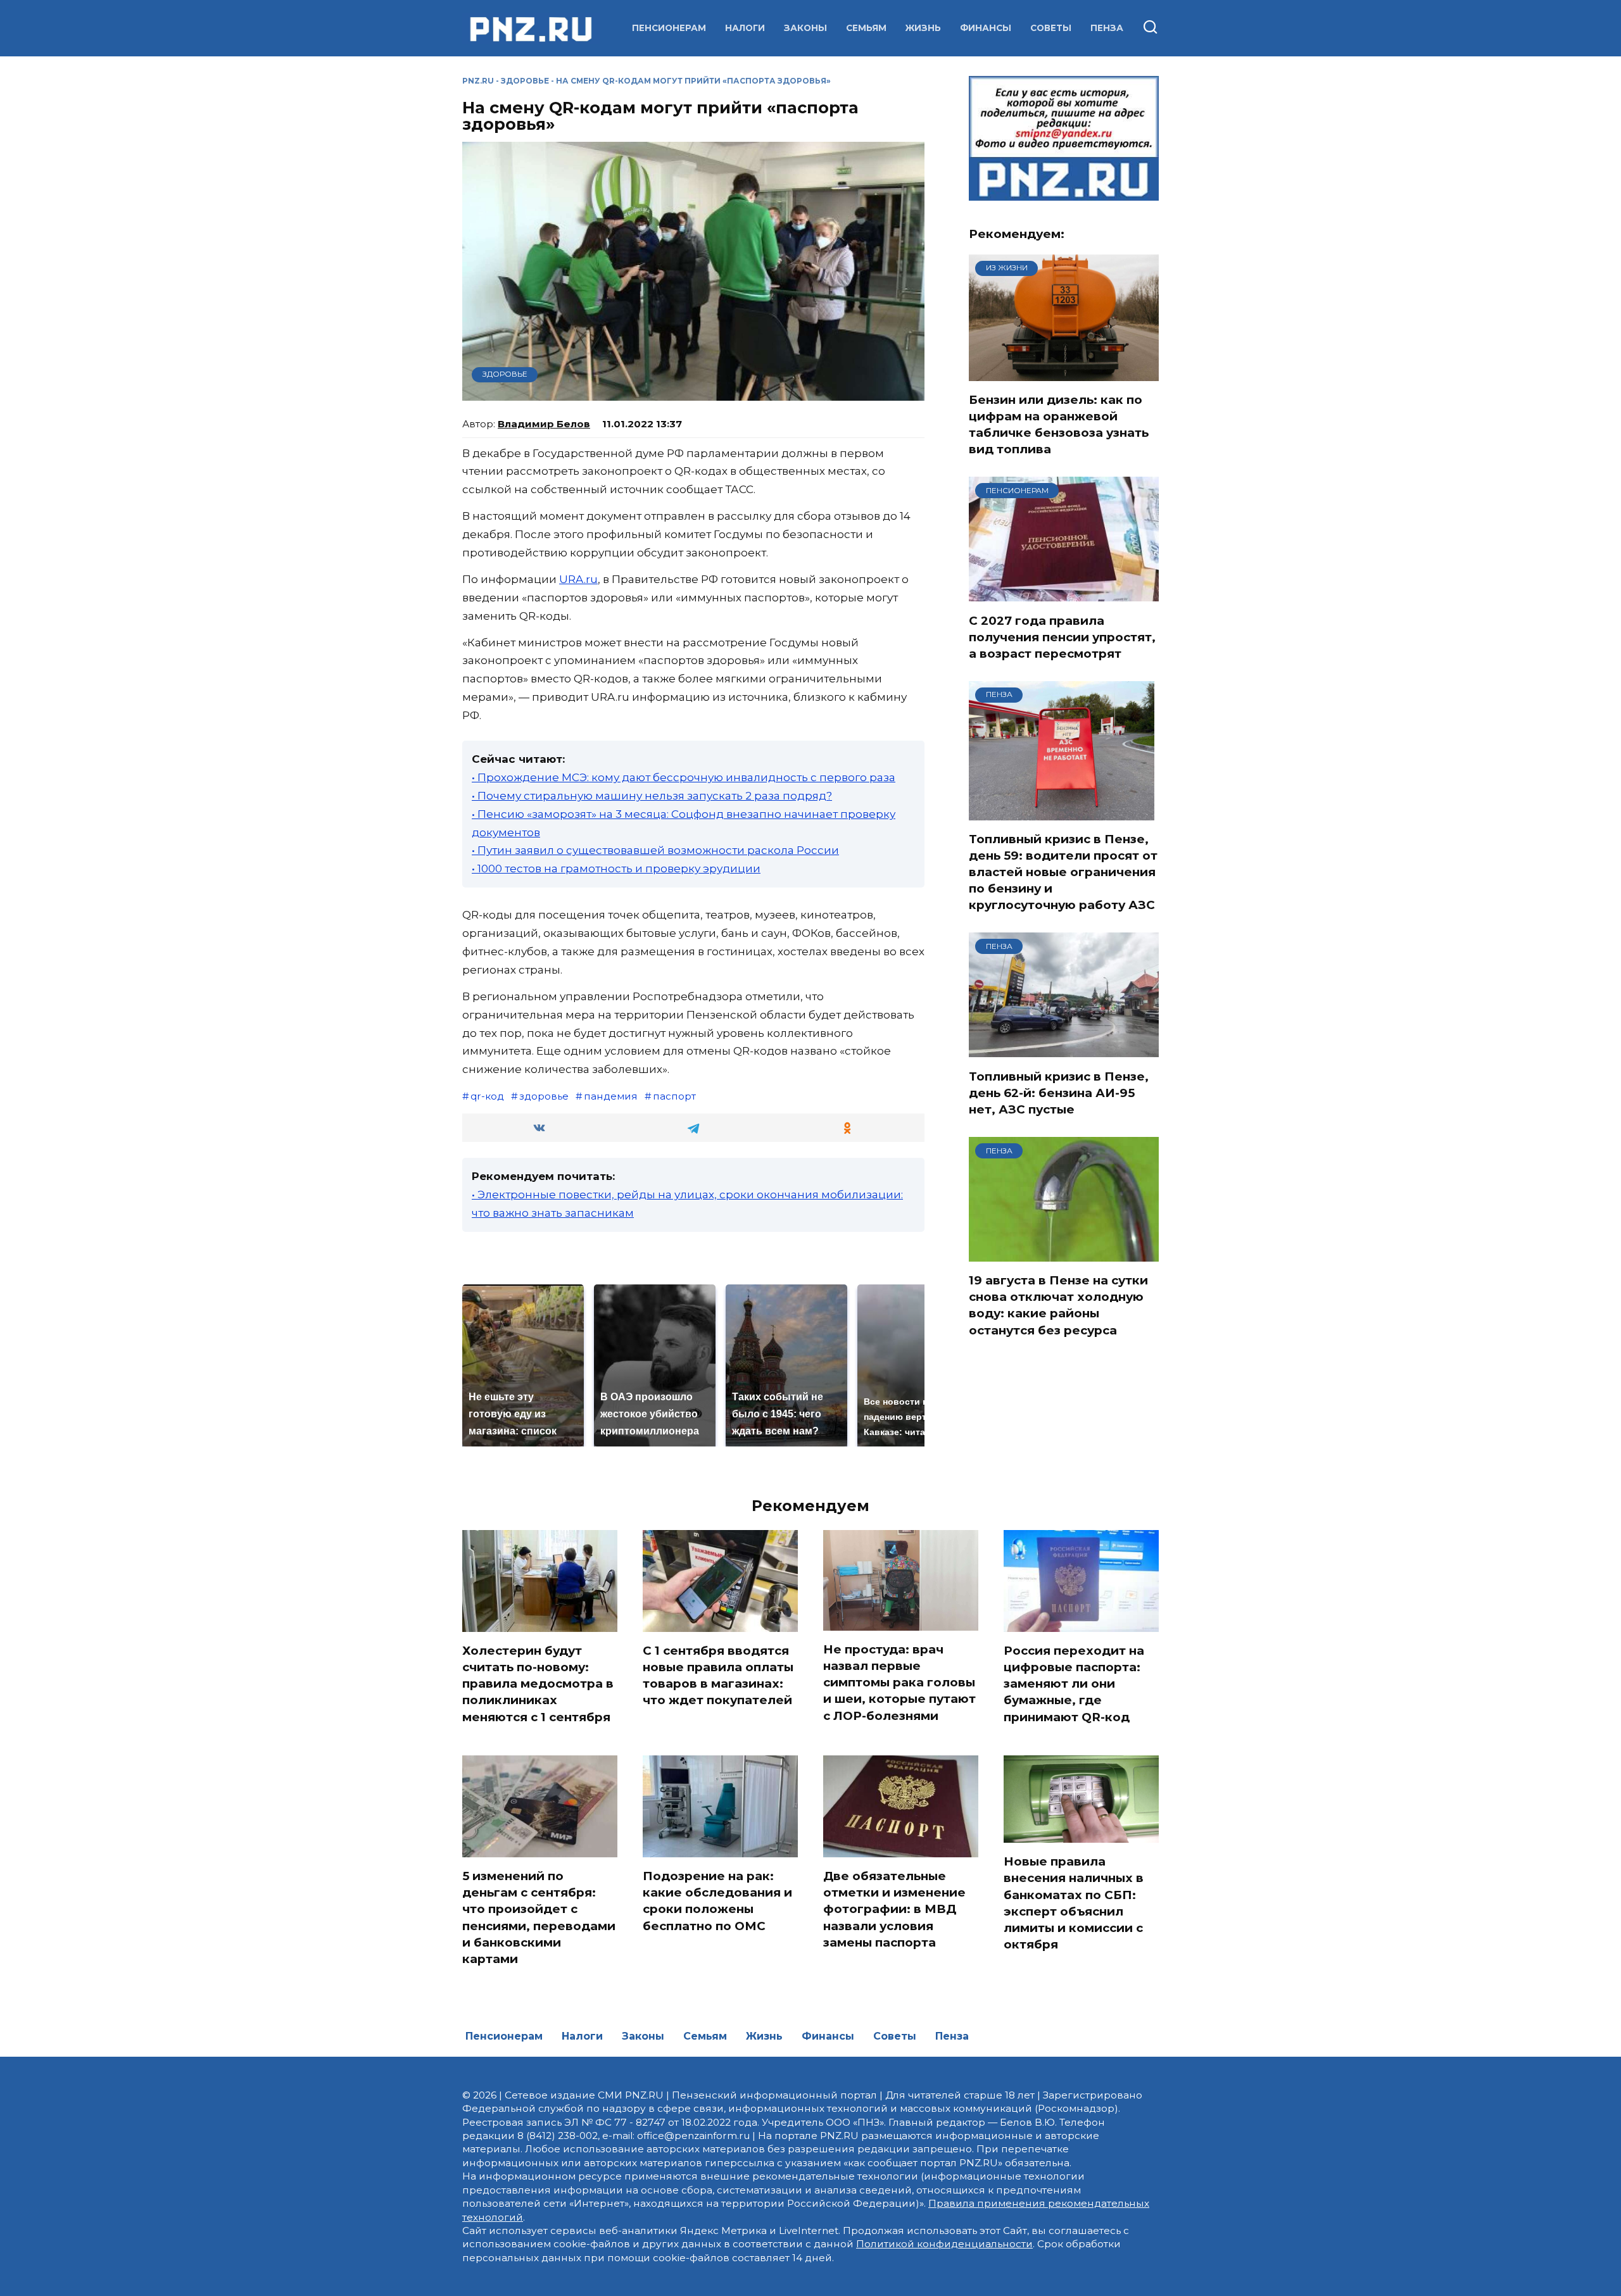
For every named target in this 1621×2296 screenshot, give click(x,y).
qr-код (487, 1096)
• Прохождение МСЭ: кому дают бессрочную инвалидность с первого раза (684, 777)
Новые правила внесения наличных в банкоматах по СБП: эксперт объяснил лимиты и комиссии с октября (1074, 1903)
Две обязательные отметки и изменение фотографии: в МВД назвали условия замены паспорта (894, 1909)
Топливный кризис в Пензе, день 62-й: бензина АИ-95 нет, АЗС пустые (1059, 1092)
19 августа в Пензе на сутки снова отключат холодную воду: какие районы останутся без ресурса (1058, 1305)
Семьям (866, 28)
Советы (1051, 28)
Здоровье (525, 81)
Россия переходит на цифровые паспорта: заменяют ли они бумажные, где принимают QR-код (1074, 1684)
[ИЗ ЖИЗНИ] (1064, 373)
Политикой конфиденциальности (944, 2244)
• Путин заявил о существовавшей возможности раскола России (655, 850)
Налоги (745, 28)
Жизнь (923, 28)
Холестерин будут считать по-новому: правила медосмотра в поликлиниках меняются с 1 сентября (538, 1684)
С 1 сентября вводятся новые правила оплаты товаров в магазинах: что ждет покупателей (718, 1676)
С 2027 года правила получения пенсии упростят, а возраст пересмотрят (1062, 637)
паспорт (674, 1096)
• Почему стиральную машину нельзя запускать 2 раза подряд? (652, 796)
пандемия (611, 1096)
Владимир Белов (544, 424)
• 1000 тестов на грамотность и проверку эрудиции (616, 869)
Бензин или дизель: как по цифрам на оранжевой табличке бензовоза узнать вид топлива (1059, 425)
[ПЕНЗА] (1062, 812)
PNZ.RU (478, 81)
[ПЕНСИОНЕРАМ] (1064, 594)
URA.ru (578, 579)
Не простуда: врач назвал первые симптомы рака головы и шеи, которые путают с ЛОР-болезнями (899, 1683)
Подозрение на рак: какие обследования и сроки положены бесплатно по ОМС (717, 1901)
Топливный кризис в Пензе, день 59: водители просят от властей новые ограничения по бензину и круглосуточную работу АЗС (1063, 872)
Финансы (986, 28)
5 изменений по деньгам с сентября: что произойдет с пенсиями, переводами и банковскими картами (539, 1917)
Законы (805, 28)
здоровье (544, 1096)
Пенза (1107, 28)
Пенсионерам (669, 28)
